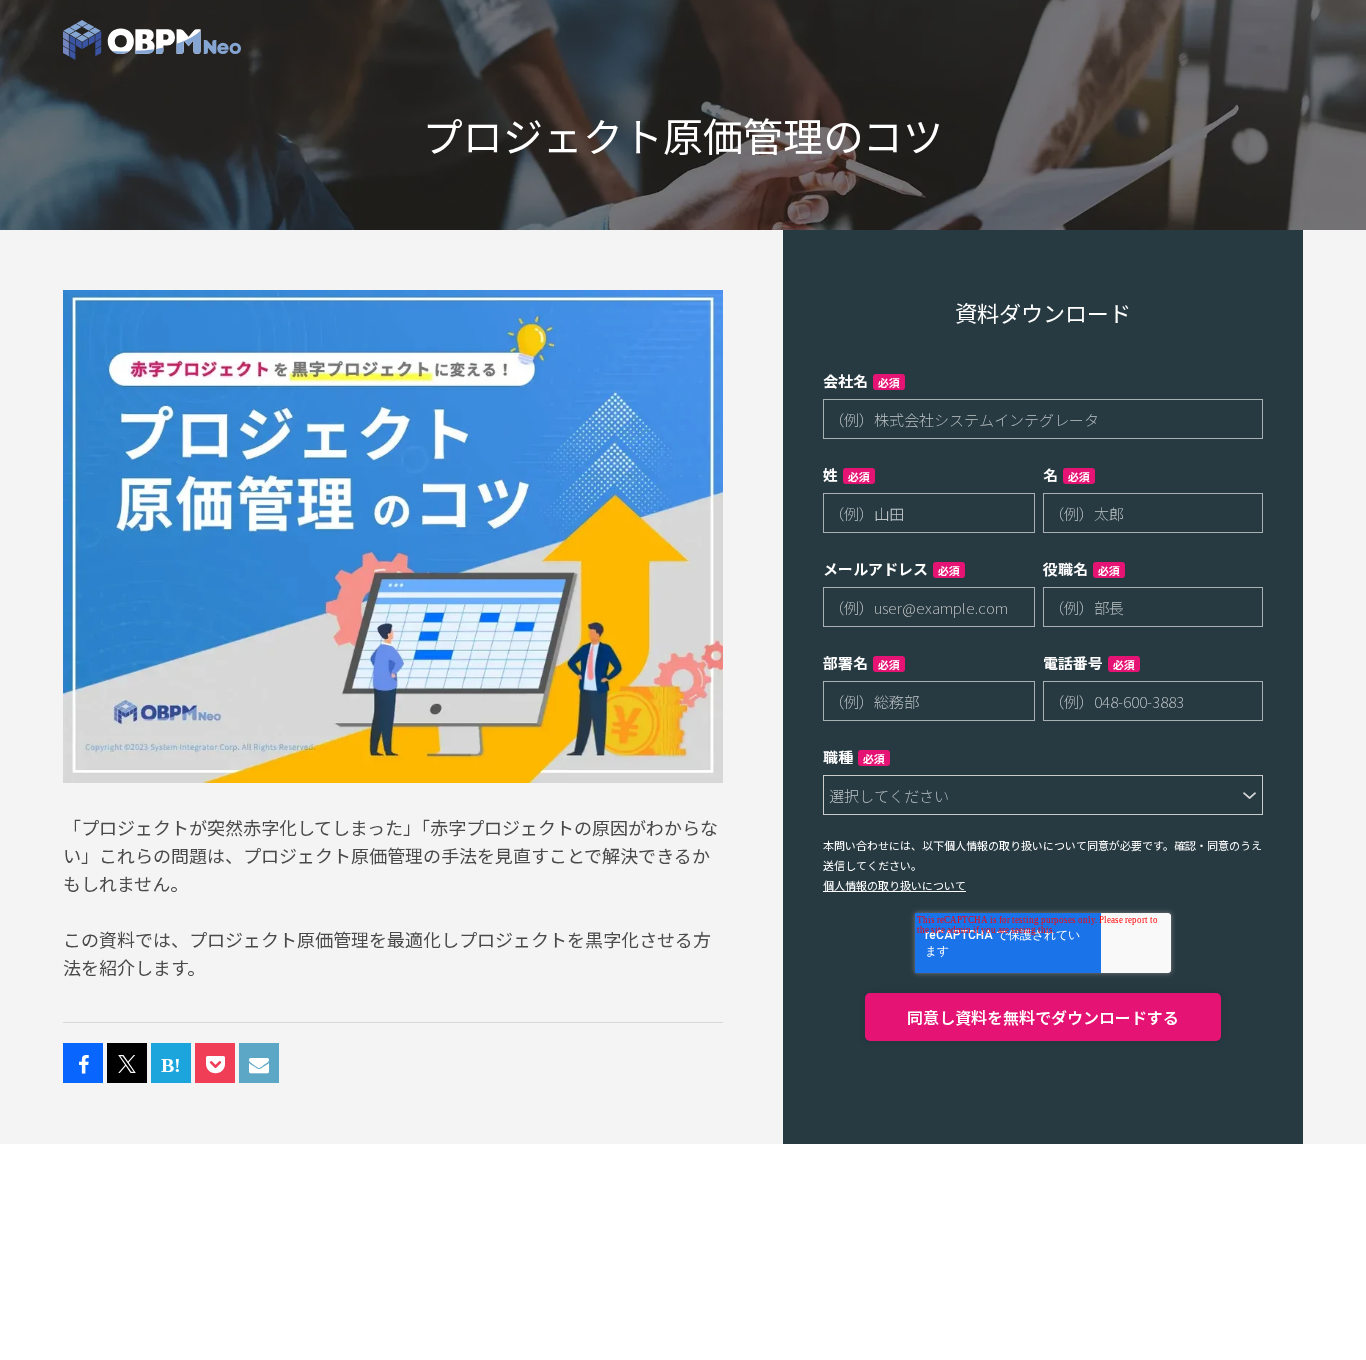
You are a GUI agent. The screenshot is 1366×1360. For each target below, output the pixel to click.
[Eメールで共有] (259, 1064)
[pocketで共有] (215, 1064)
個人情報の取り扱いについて (894, 885)
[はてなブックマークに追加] (171, 1064)
